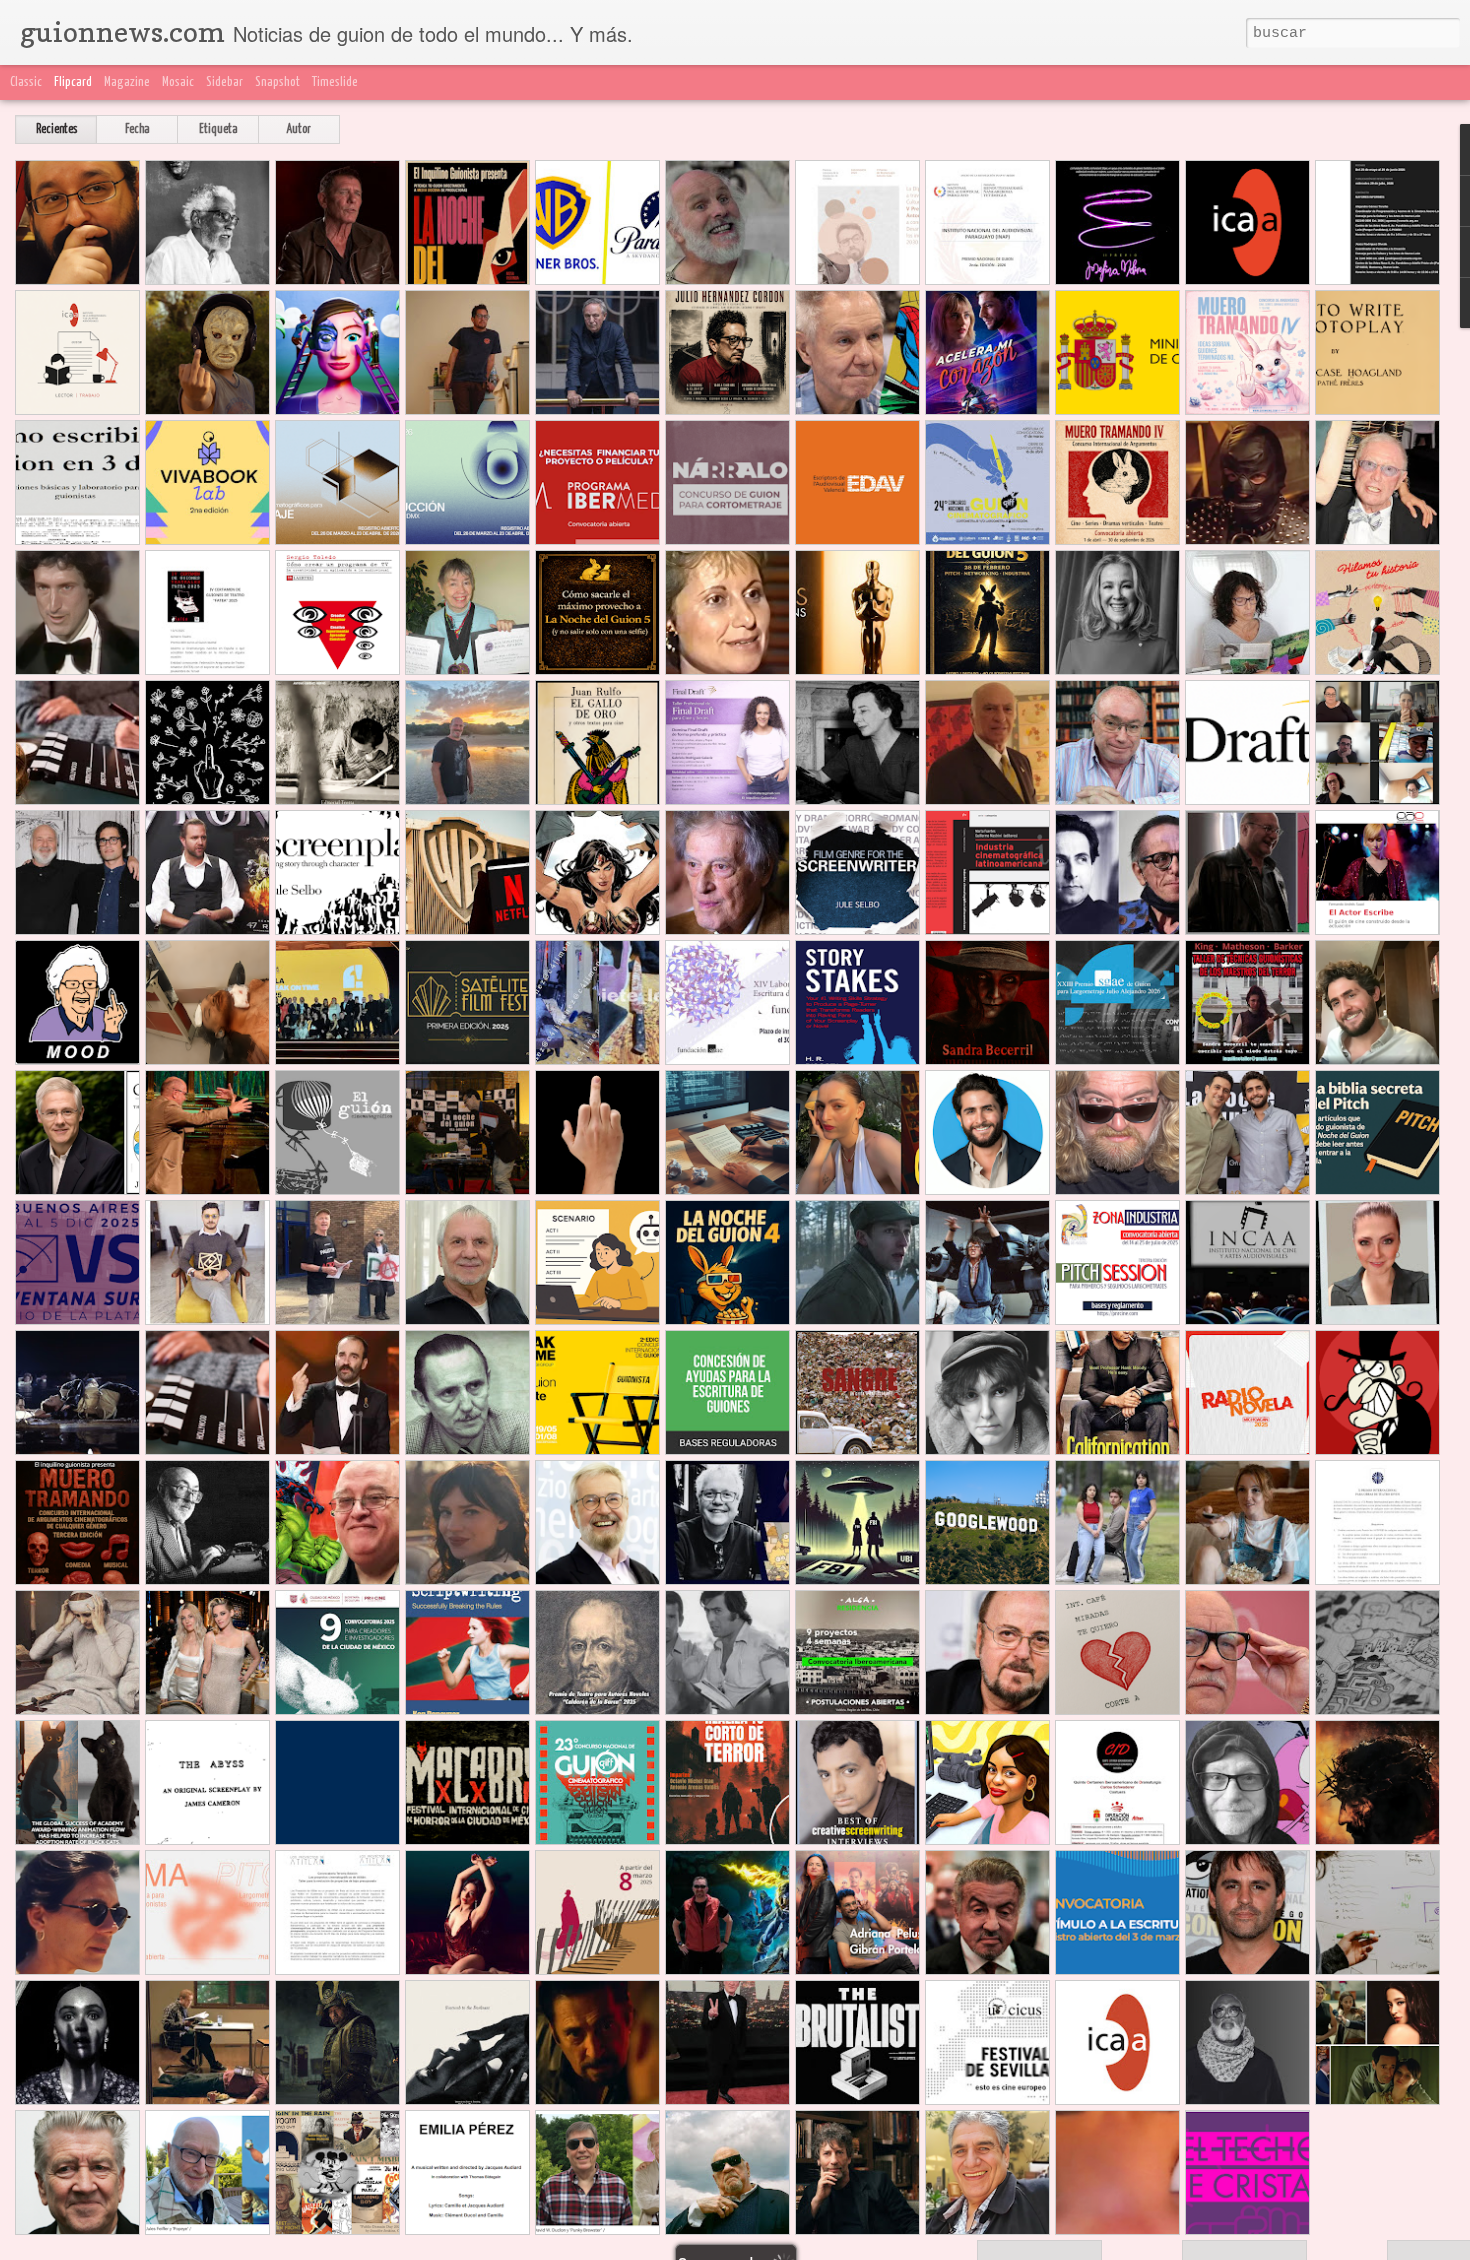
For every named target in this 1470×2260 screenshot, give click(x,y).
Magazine (127, 82)
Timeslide (335, 82)
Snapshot (277, 82)
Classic (26, 82)
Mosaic (178, 82)
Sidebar (224, 82)
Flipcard (73, 82)
